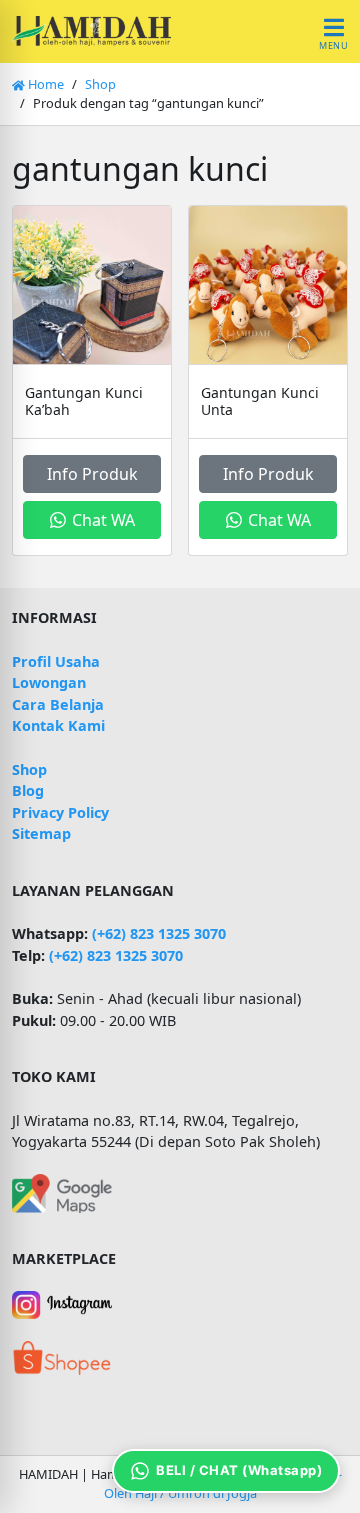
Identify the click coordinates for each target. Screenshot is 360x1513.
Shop (100, 84)
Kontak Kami (58, 725)
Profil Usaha (56, 661)
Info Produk (92, 474)
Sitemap (41, 833)
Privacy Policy (60, 812)
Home (44, 84)
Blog (28, 790)
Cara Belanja (58, 704)
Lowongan (49, 682)
